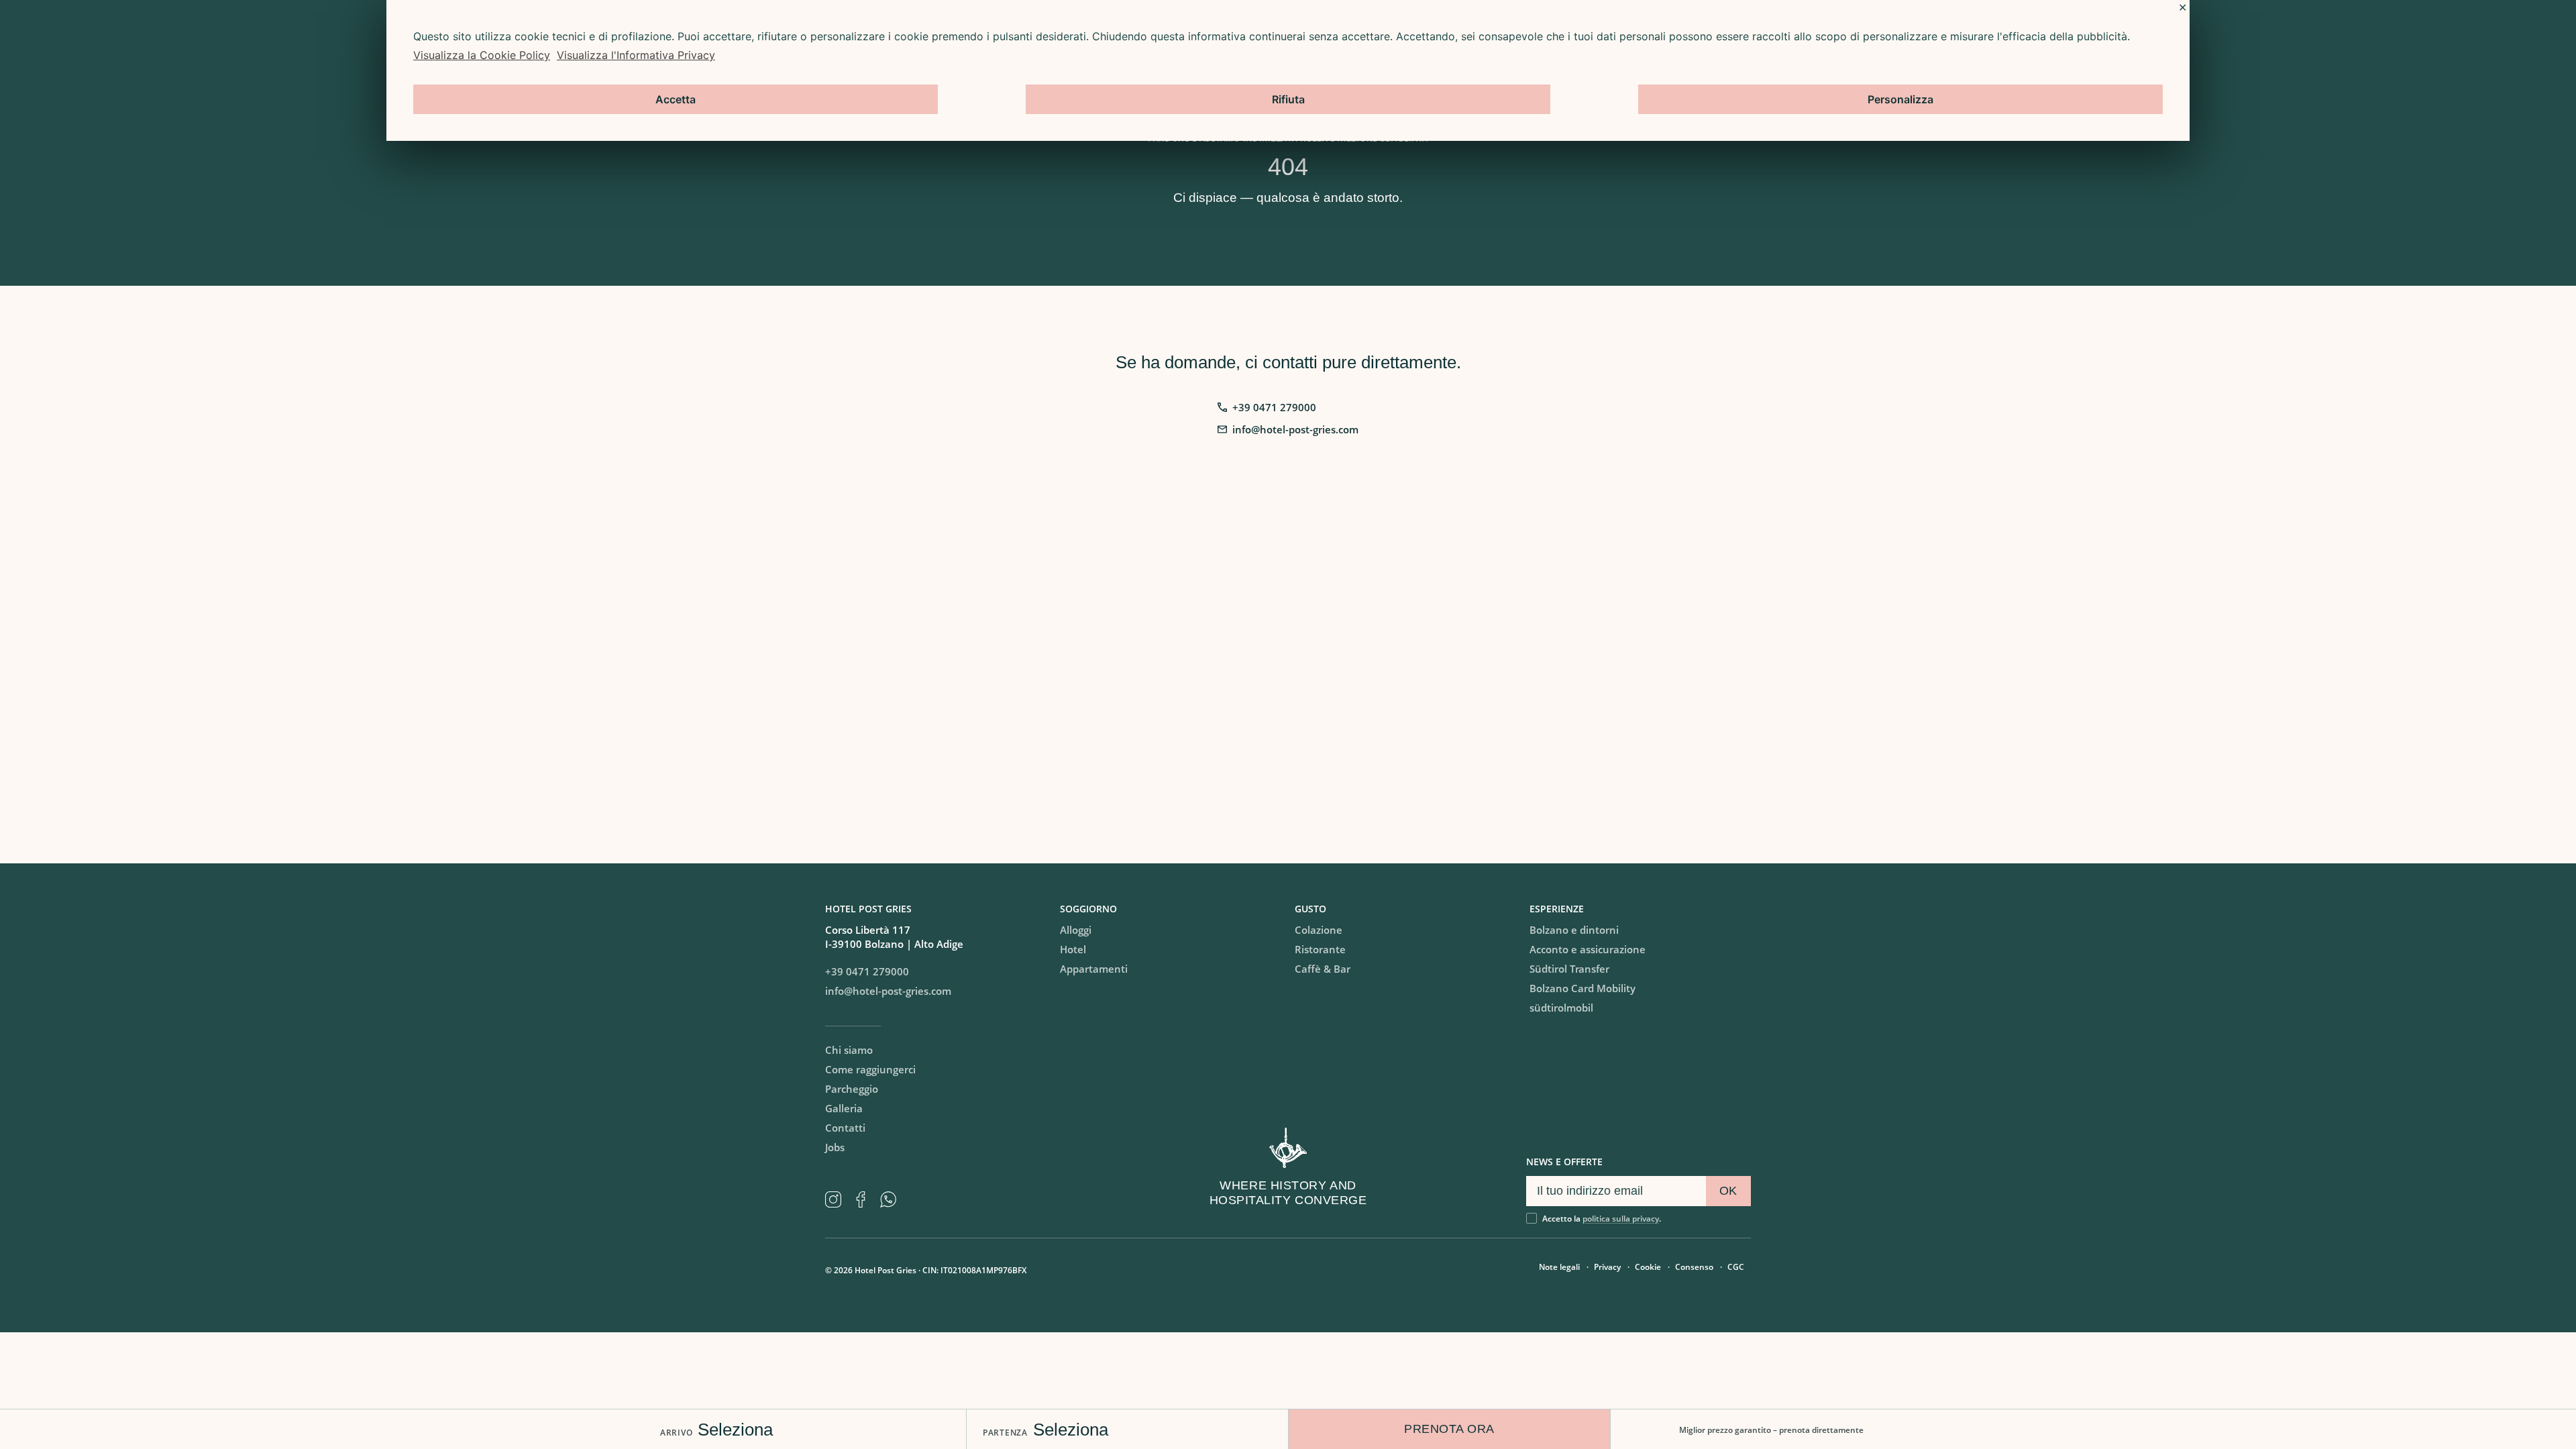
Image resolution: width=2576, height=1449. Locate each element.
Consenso (1694, 1267)
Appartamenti (1094, 969)
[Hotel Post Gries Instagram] (839, 1199)
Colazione (1319, 930)
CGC (1736, 1267)
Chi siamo (849, 1050)
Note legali (1559, 1267)
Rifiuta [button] (1288, 99)
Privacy (1607, 1267)
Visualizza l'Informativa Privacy (636, 55)
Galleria (844, 1108)
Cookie (1648, 1267)
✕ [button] (2183, 7)
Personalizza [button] (1900, 99)
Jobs (835, 1147)
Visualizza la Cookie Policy (482, 55)
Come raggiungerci (870, 1069)
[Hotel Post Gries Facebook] (866, 1199)
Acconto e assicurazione (1588, 949)
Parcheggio (852, 1089)
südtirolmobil (1561, 1008)
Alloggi (1076, 930)
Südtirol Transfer (1569, 969)
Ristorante (1320, 949)
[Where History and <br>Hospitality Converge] (1288, 1148)
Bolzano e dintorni (1574, 930)
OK (1728, 1191)
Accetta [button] (676, 99)
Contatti (845, 1128)
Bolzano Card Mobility (1582, 988)
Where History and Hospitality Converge (1288, 1193)
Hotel (1073, 949)
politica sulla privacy (1621, 1219)
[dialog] (1288, 70)
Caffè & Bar (1323, 969)
